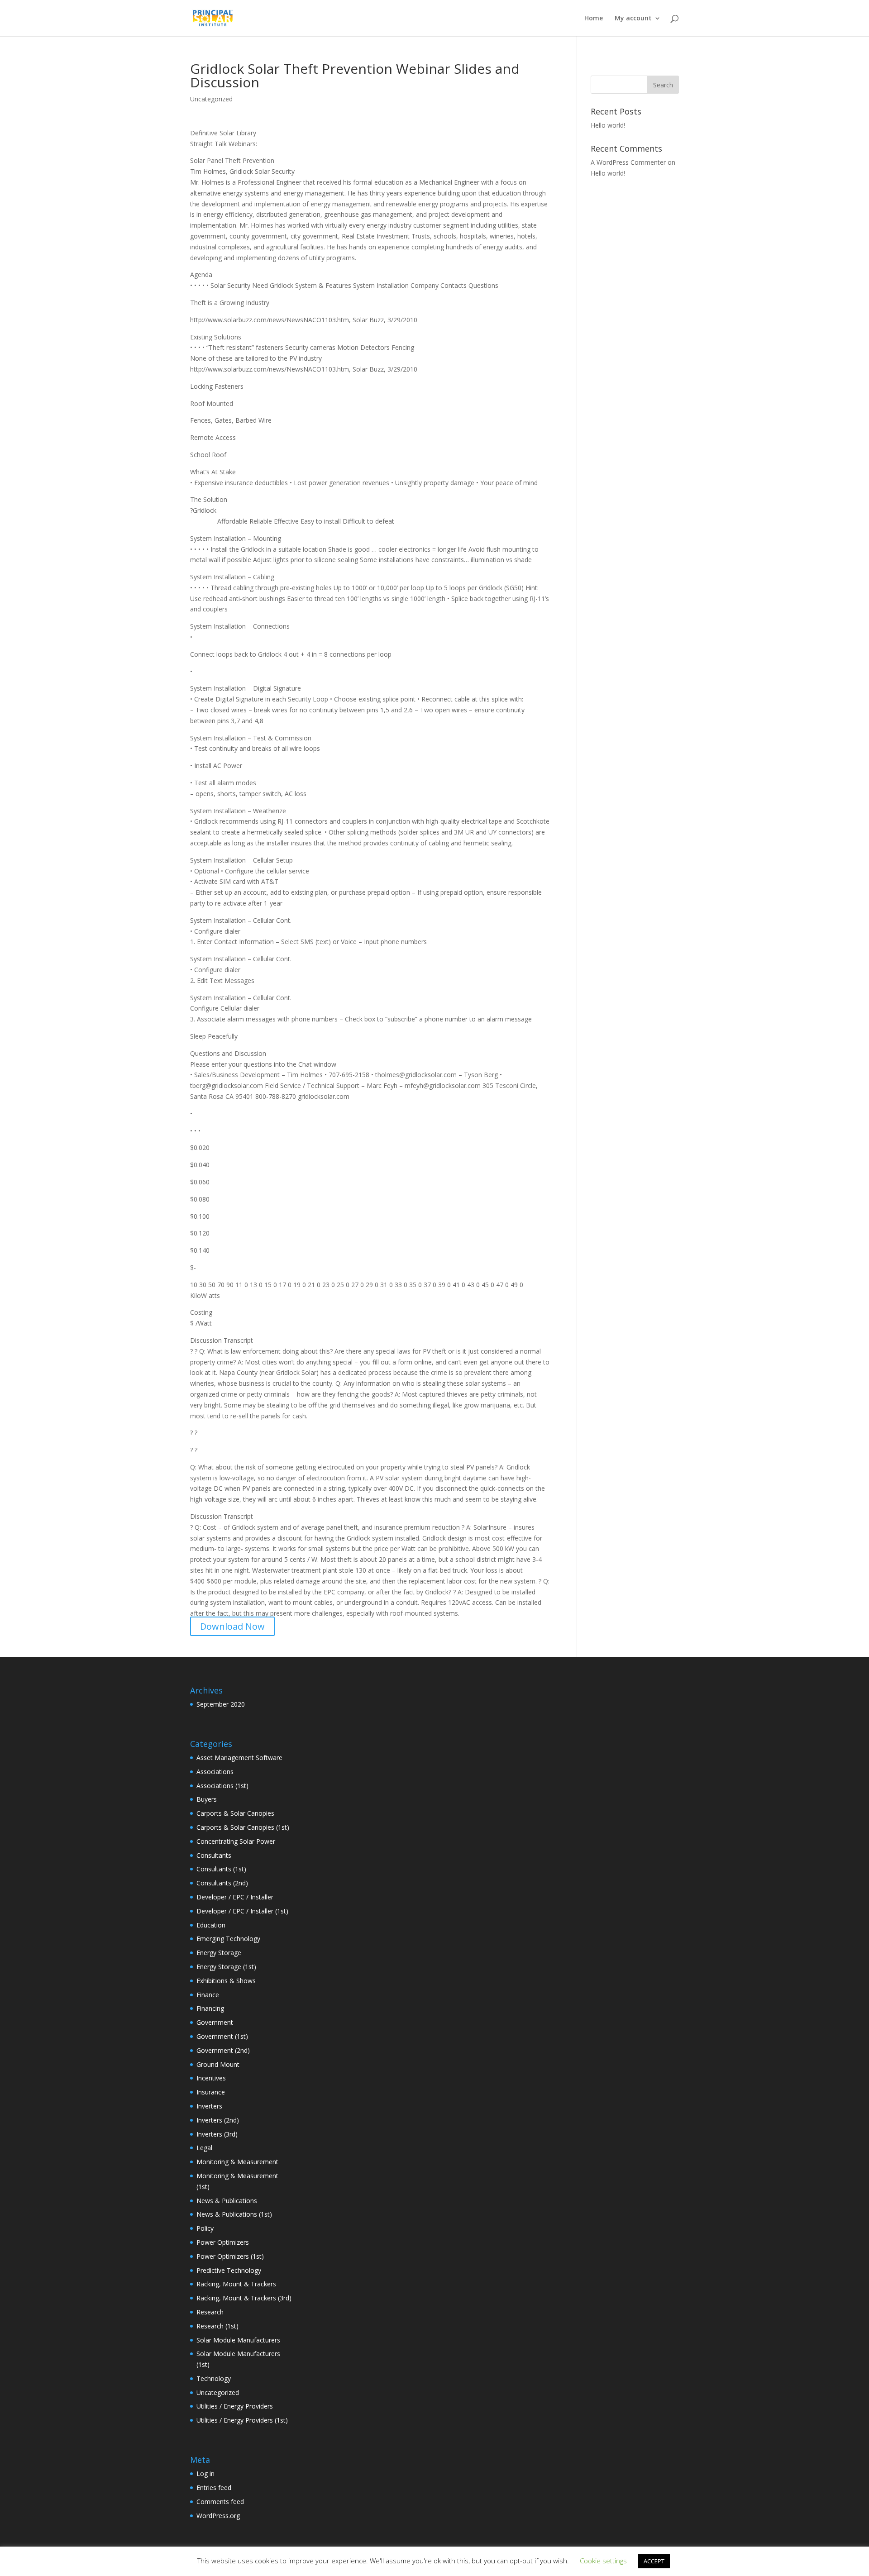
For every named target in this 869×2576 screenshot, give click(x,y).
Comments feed (220, 2502)
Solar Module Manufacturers (238, 2340)
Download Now (232, 1626)
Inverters (209, 2106)
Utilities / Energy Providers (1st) (242, 2420)
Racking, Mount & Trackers (236, 2284)
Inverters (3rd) (217, 2134)
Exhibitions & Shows (226, 1981)
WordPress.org (218, 2516)
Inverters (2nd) (218, 2120)
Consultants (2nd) (222, 1883)
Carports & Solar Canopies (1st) (243, 1827)
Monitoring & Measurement (237, 2162)
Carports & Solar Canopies (235, 1813)
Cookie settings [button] (603, 2561)
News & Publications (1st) (234, 2214)
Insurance (211, 2092)
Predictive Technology (229, 2270)
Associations (215, 1772)
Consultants (214, 1855)
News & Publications (227, 2201)
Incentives (211, 2078)
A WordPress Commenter (628, 162)
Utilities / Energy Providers (235, 2406)
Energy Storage (219, 1953)
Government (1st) (222, 2036)
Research (210, 2312)
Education (211, 1925)
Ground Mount (218, 2064)
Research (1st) (217, 2326)
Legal (204, 2148)
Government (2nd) (223, 2050)
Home (594, 19)
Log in (205, 2473)
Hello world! (608, 125)
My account (633, 19)
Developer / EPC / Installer (235, 1897)
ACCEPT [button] (654, 2561)
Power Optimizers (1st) (230, 2256)
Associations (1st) (222, 1786)
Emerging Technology (228, 1939)
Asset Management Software (239, 1758)
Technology (214, 2378)
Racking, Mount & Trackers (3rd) (244, 2298)
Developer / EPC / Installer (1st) (242, 1911)
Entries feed (214, 2488)
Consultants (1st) (221, 1869)
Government (215, 2022)
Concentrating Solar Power (236, 1841)
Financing (210, 2008)
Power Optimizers (223, 2242)
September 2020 (221, 1704)
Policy (205, 2228)
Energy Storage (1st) (226, 1967)
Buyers (207, 1799)
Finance (208, 1995)
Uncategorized (218, 2392)
